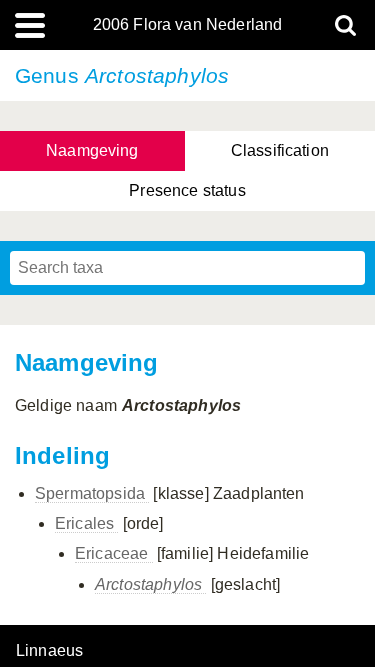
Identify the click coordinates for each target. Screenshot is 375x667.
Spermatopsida (92, 493)
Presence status (187, 190)
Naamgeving (92, 150)
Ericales (86, 523)
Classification (280, 150)
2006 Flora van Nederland (188, 25)
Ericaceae (114, 553)
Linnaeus (49, 651)
